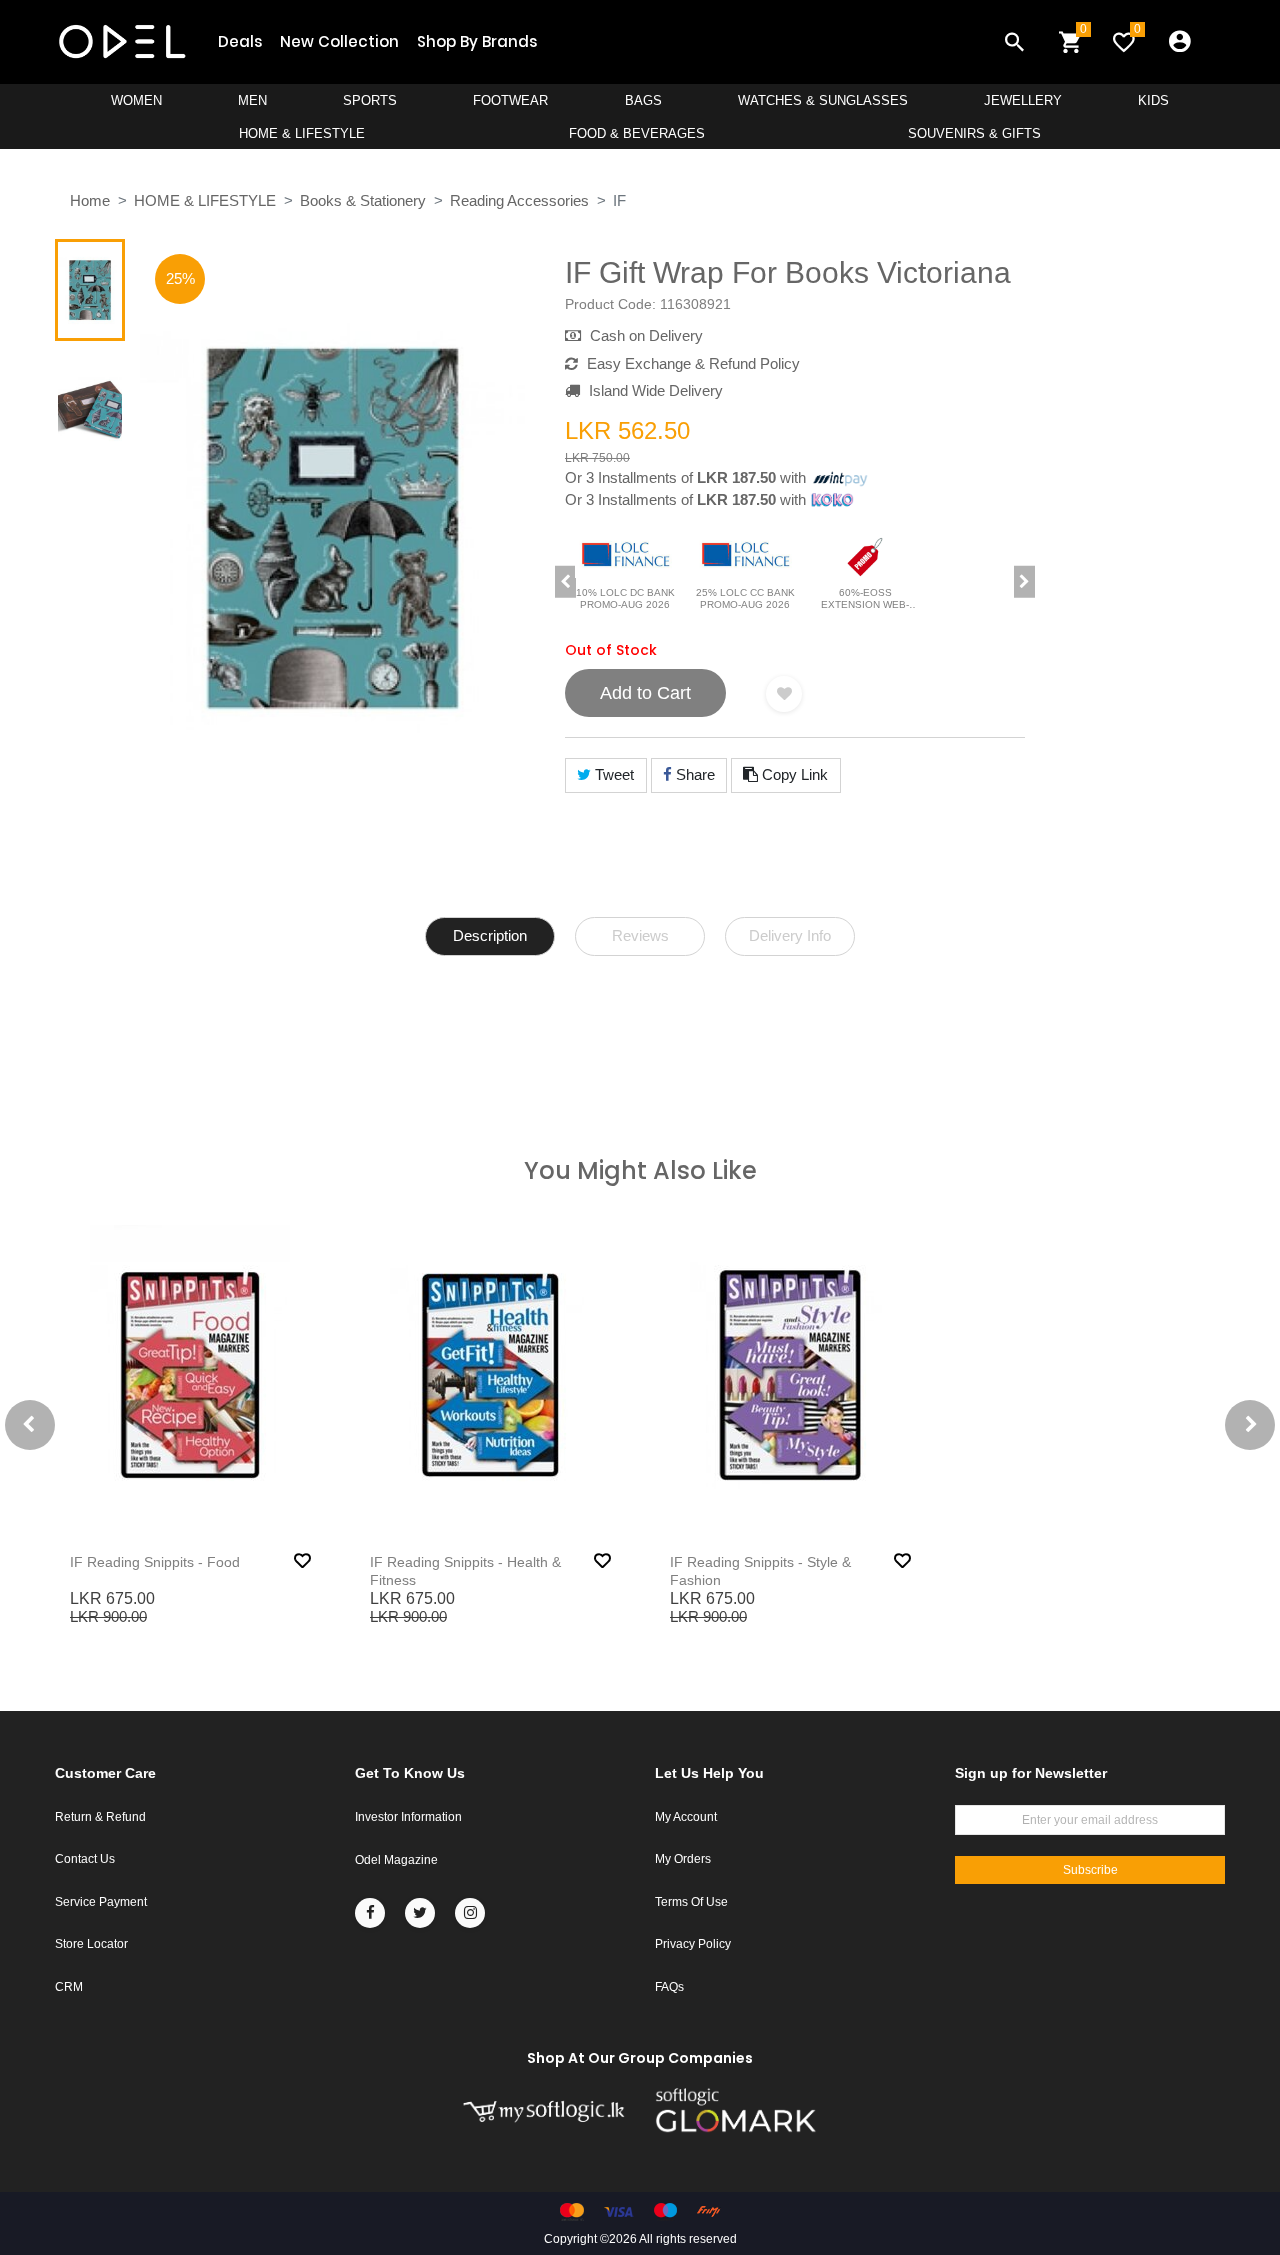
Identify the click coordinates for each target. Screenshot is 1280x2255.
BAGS (643, 100)
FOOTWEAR (510, 100)
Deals (240, 41)
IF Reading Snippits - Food (155, 1562)
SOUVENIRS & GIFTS (974, 133)
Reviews (640, 935)
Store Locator (91, 1944)
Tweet (612, 774)
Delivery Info (790, 935)
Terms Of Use (691, 1902)
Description (490, 935)
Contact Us (85, 1859)
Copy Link (793, 774)
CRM (69, 1987)
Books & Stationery (363, 200)
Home (90, 200)
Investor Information (408, 1817)
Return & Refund (100, 1817)
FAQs (669, 1987)
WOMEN (136, 100)
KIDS (1153, 100)
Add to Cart (645, 693)
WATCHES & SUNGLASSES (823, 100)
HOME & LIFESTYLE (302, 133)
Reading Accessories (519, 200)
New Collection (339, 41)
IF (619, 200)
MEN (252, 100)
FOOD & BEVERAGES (637, 133)
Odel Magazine (396, 1860)
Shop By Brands (477, 41)
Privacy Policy (693, 1944)
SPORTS (370, 100)
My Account (686, 1817)
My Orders (683, 1859)
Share (693, 774)
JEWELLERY (1023, 100)
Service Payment (101, 1902)
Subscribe (1090, 1870)
